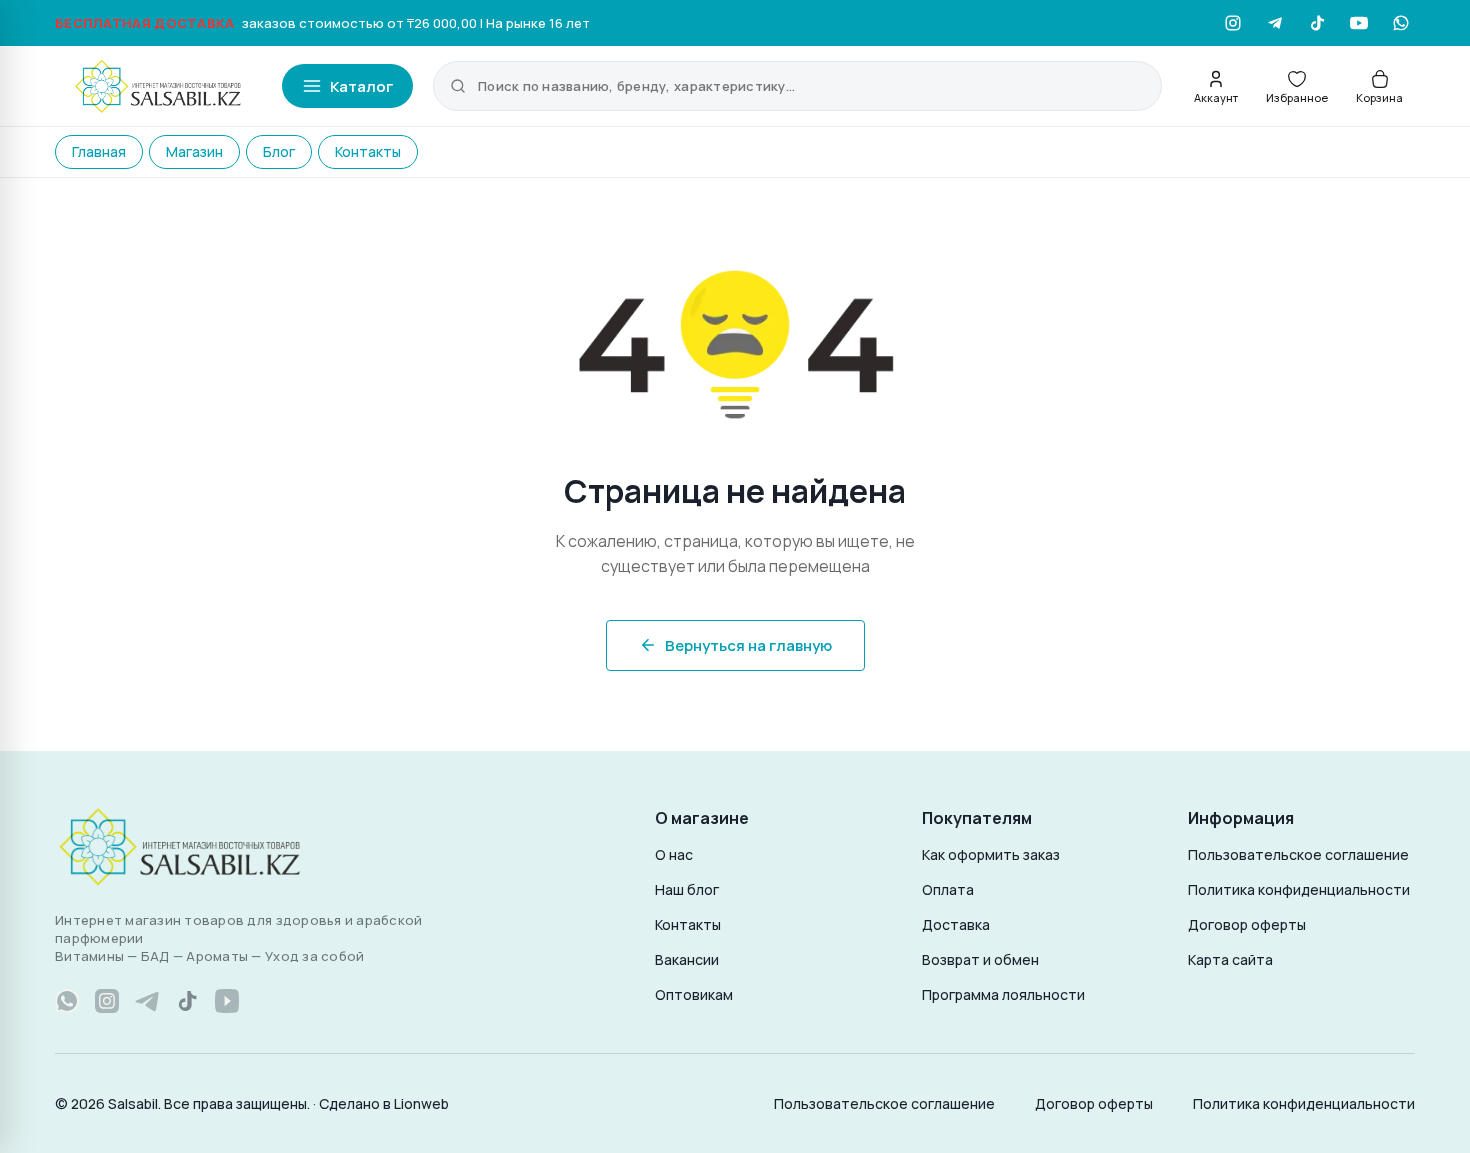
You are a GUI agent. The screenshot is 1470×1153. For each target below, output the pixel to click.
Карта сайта (1230, 959)
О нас (674, 854)
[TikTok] (1317, 23)
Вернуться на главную (748, 645)
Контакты (368, 151)
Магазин (194, 151)
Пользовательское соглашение (1298, 854)
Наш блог (687, 889)
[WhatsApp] (1401, 23)
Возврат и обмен (980, 959)
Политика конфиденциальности (1299, 889)
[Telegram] (1275, 23)
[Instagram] (1233, 23)
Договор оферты (1247, 924)
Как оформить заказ (991, 854)
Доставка (956, 924)
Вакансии (687, 959)
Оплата (948, 889)
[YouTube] (1359, 23)
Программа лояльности (1003, 994)
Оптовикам (694, 994)
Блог (279, 151)
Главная (99, 151)
